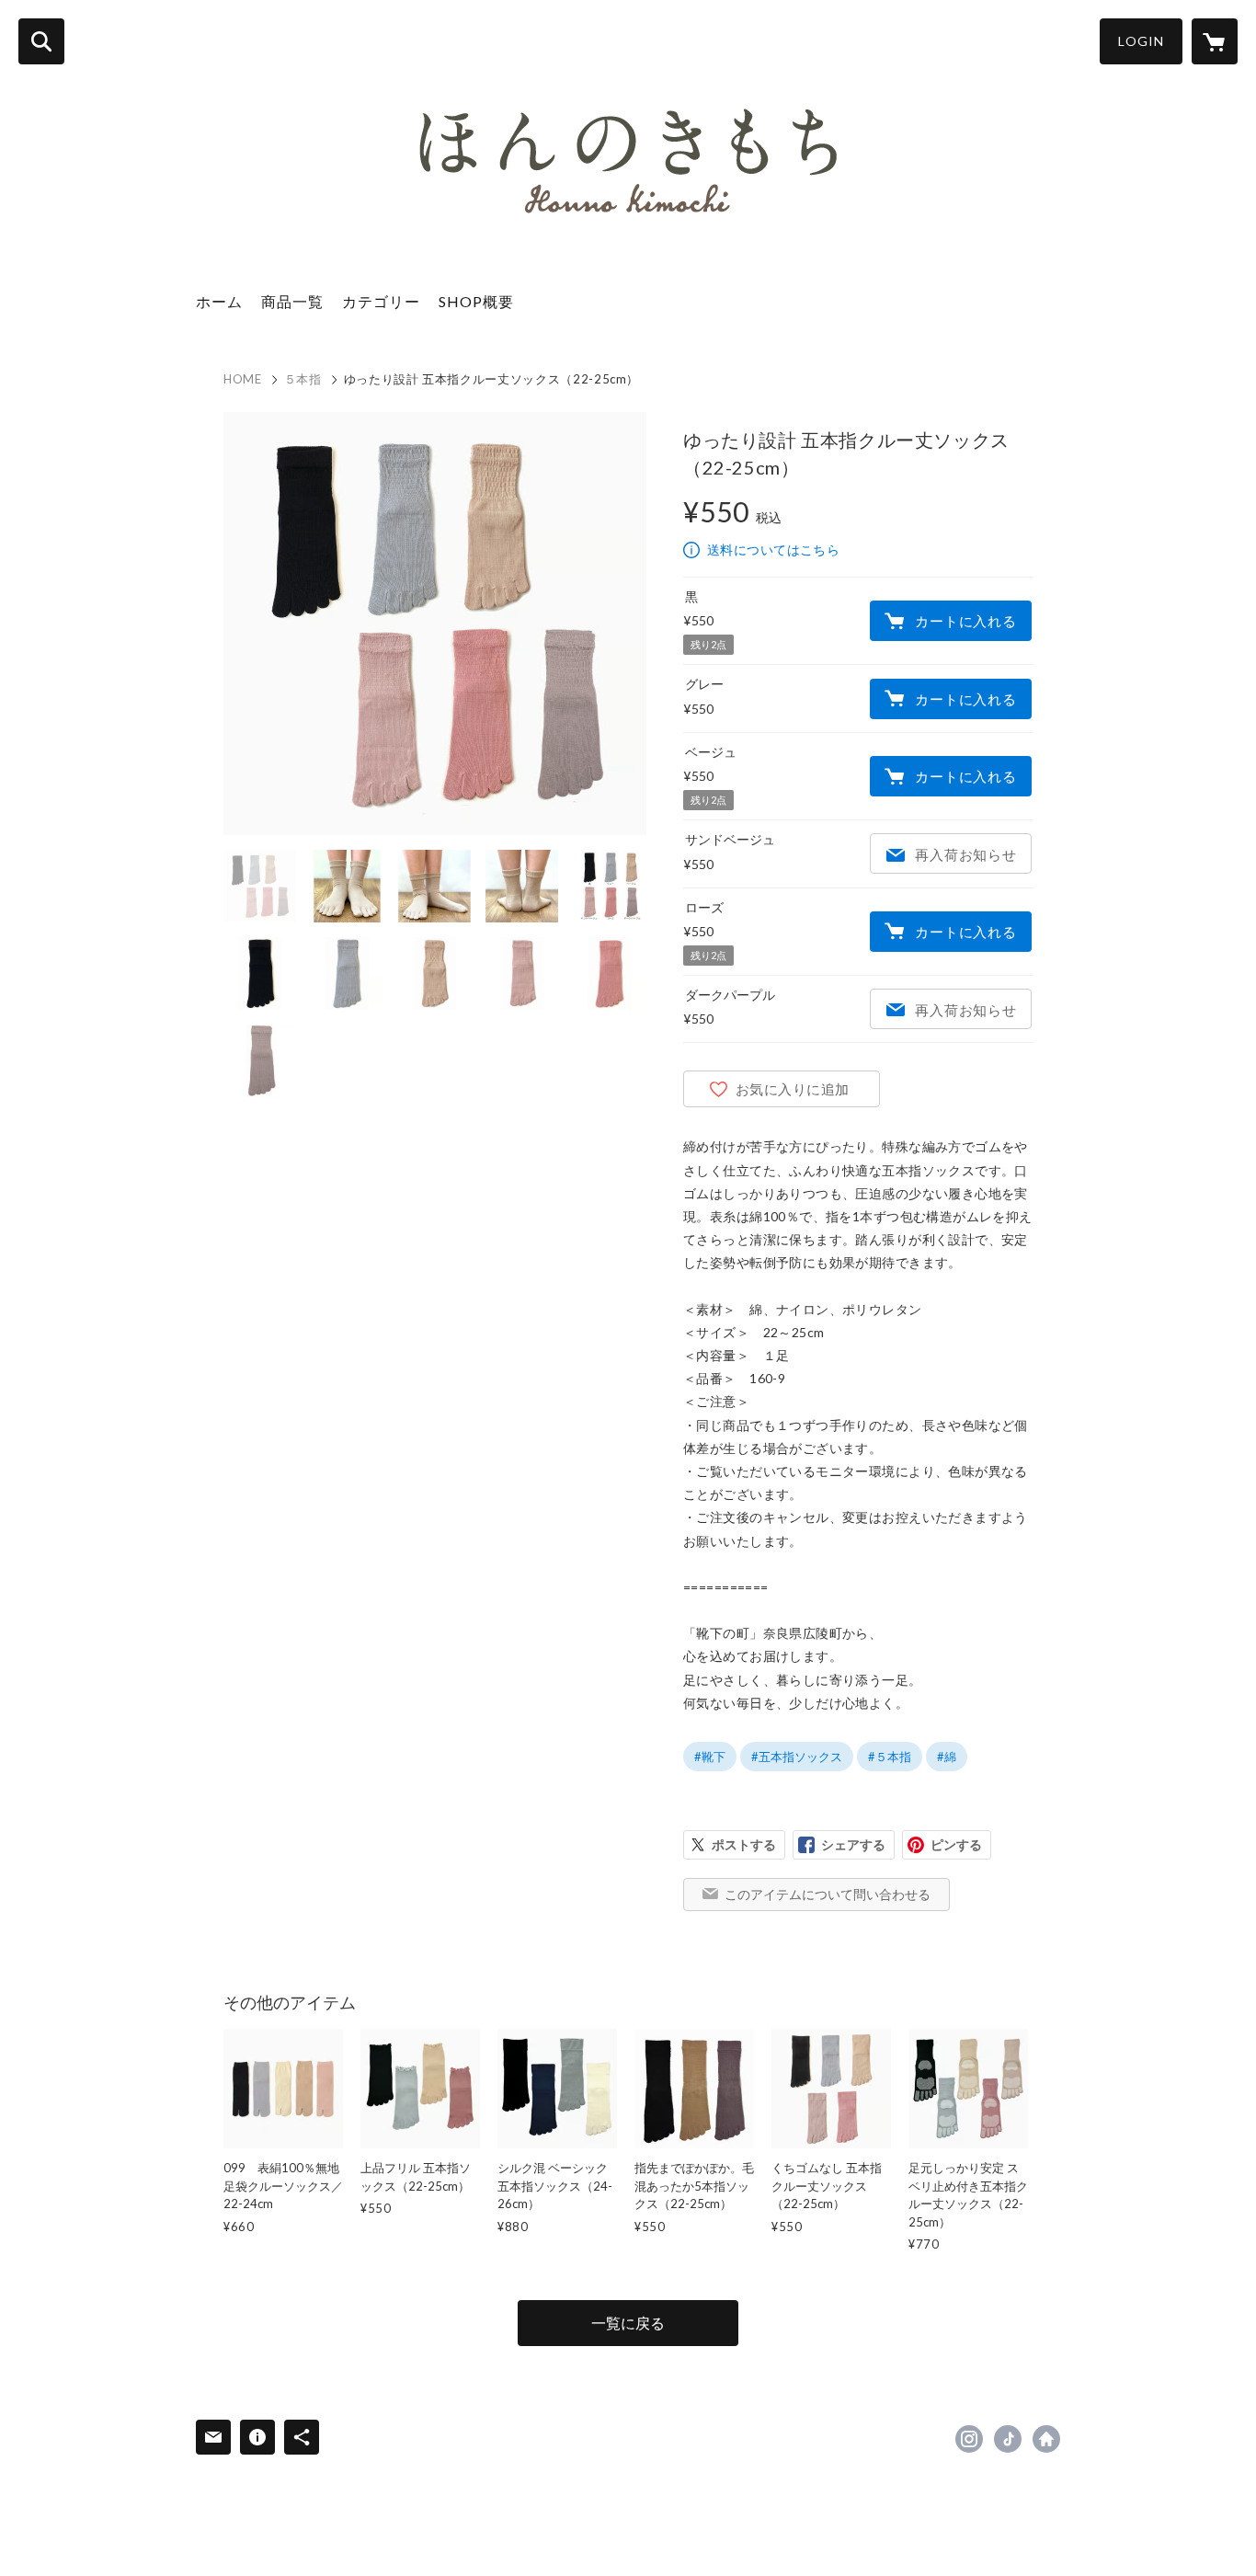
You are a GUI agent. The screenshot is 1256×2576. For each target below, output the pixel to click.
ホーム (219, 301)
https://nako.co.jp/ (1046, 2439)
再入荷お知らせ (965, 854)
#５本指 (890, 1757)
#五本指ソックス (797, 1757)
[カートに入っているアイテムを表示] (1215, 41)
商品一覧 (292, 301)
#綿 (947, 1757)
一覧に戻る (628, 2323)
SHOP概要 (476, 301)
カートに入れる (965, 621)
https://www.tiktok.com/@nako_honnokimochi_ (1008, 2439)
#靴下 (710, 1757)
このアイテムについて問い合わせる (828, 1894)
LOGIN (1141, 41)
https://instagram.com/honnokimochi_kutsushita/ (969, 2439)
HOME (243, 379)
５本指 (303, 379)
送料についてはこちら (773, 550)
